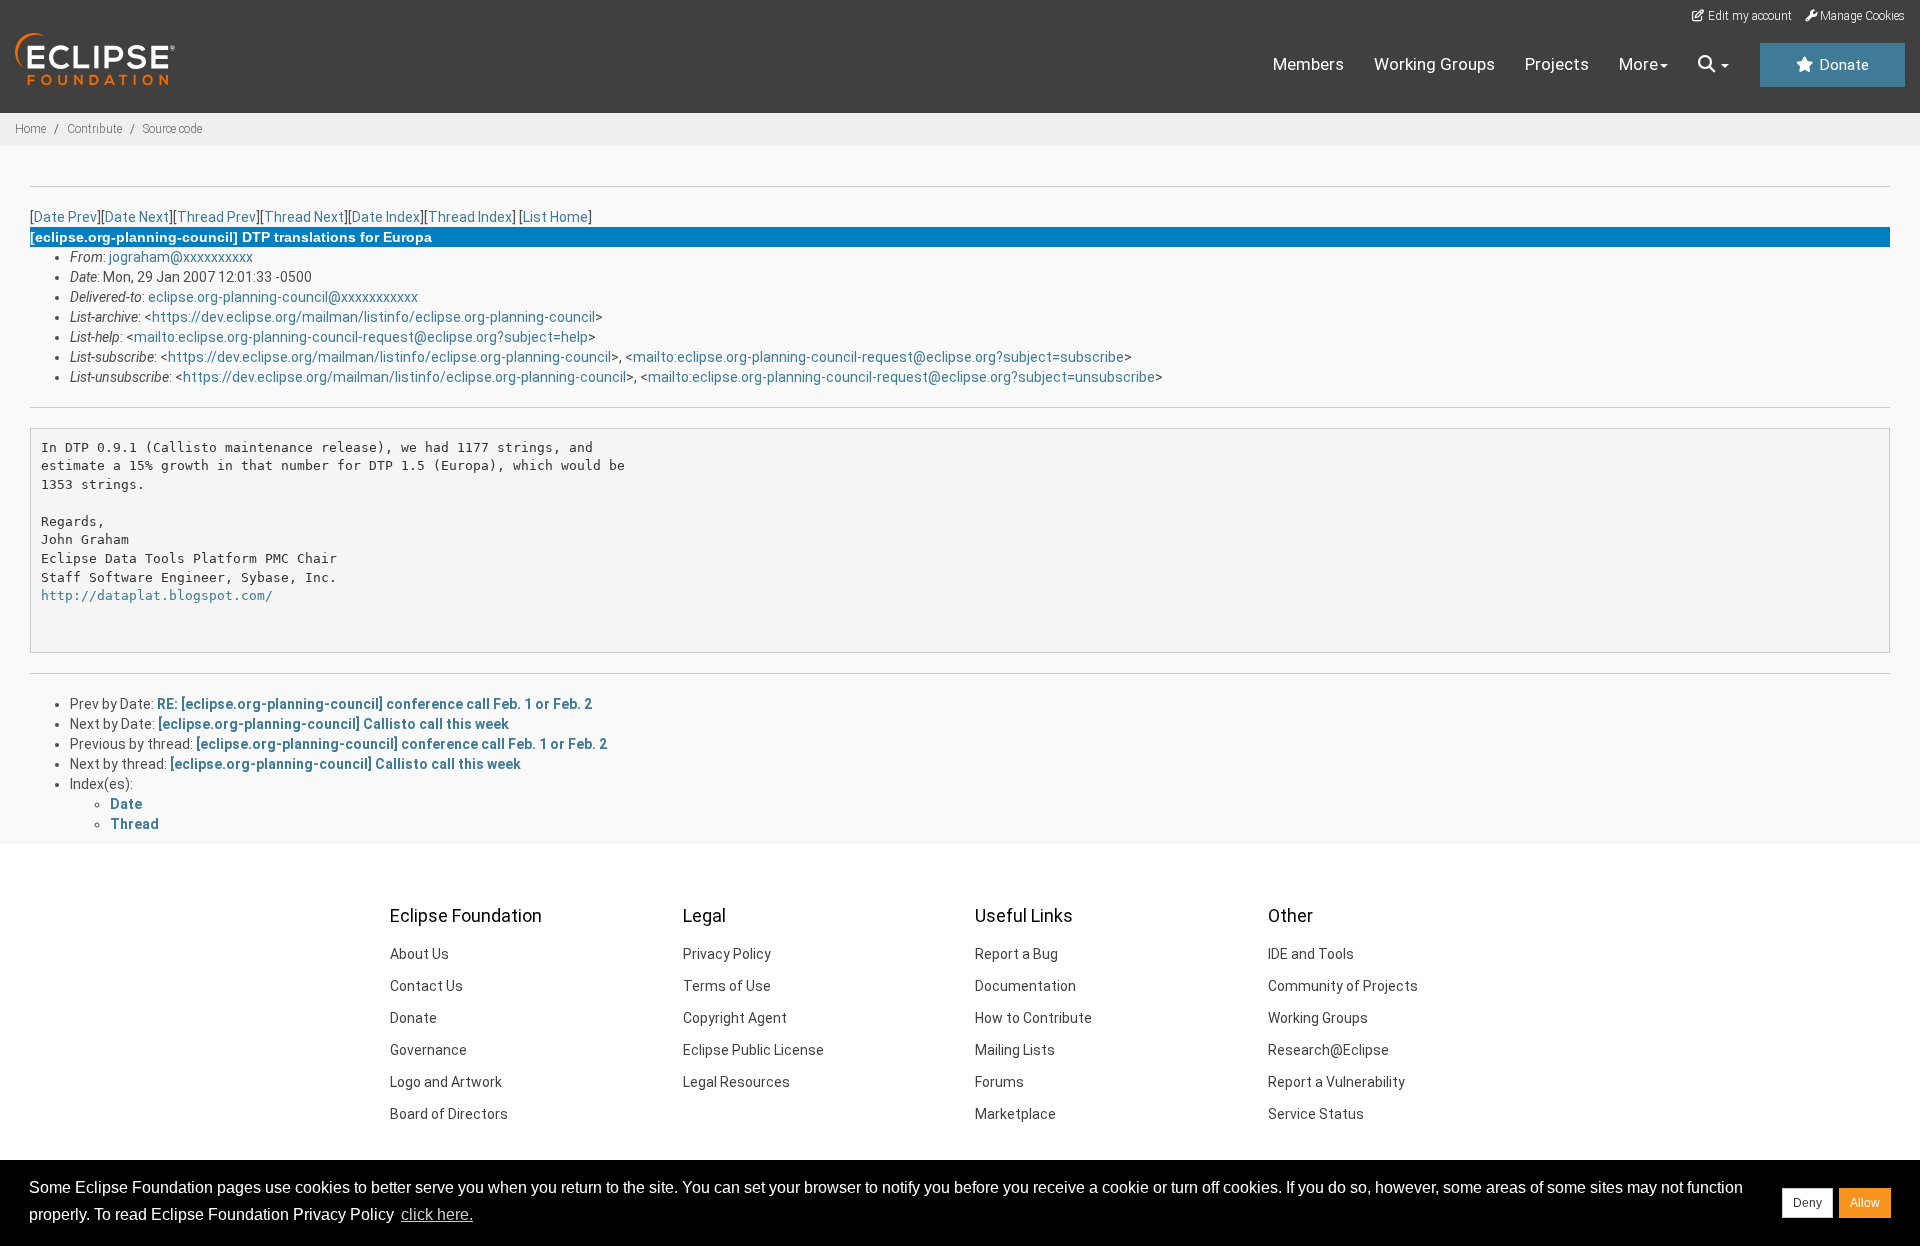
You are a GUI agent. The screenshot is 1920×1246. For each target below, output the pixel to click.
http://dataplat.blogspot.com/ (157, 595)
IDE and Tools (1311, 954)
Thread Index (470, 217)
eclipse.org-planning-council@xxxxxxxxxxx (283, 297)
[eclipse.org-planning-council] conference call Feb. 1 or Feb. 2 (401, 744)
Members (1308, 64)
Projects (1557, 64)
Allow (1865, 1203)
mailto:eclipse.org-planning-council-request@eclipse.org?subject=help (361, 337)
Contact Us (426, 986)
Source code (172, 129)
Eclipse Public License (753, 1050)
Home (30, 129)
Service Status (1316, 1114)
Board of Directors (449, 1114)
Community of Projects (1343, 986)
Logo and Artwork (446, 1082)
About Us (419, 954)
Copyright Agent (735, 1018)
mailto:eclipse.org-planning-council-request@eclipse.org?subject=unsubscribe (901, 377)
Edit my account (1748, 16)
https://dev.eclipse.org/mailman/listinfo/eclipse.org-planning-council (373, 317)
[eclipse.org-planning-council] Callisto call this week (333, 724)
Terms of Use (727, 986)
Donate (1842, 65)
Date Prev (65, 217)
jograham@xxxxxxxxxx (181, 257)
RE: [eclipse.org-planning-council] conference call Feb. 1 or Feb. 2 (374, 704)
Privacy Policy (727, 954)
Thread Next (304, 217)
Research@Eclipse (1328, 1050)
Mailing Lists (1015, 1050)
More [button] (1638, 64)
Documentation (1025, 986)
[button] (1713, 65)
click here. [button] (437, 1214)
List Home (555, 217)
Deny (1807, 1203)
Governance (428, 1050)
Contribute (94, 129)
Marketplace (1015, 1114)
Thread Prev (216, 217)
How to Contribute (1033, 1018)
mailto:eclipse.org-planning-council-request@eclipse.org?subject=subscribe (878, 357)
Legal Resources (736, 1082)
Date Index (386, 217)
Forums (999, 1082)
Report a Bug (1016, 954)
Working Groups (1434, 64)
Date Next (137, 217)
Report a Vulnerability (1336, 1082)
